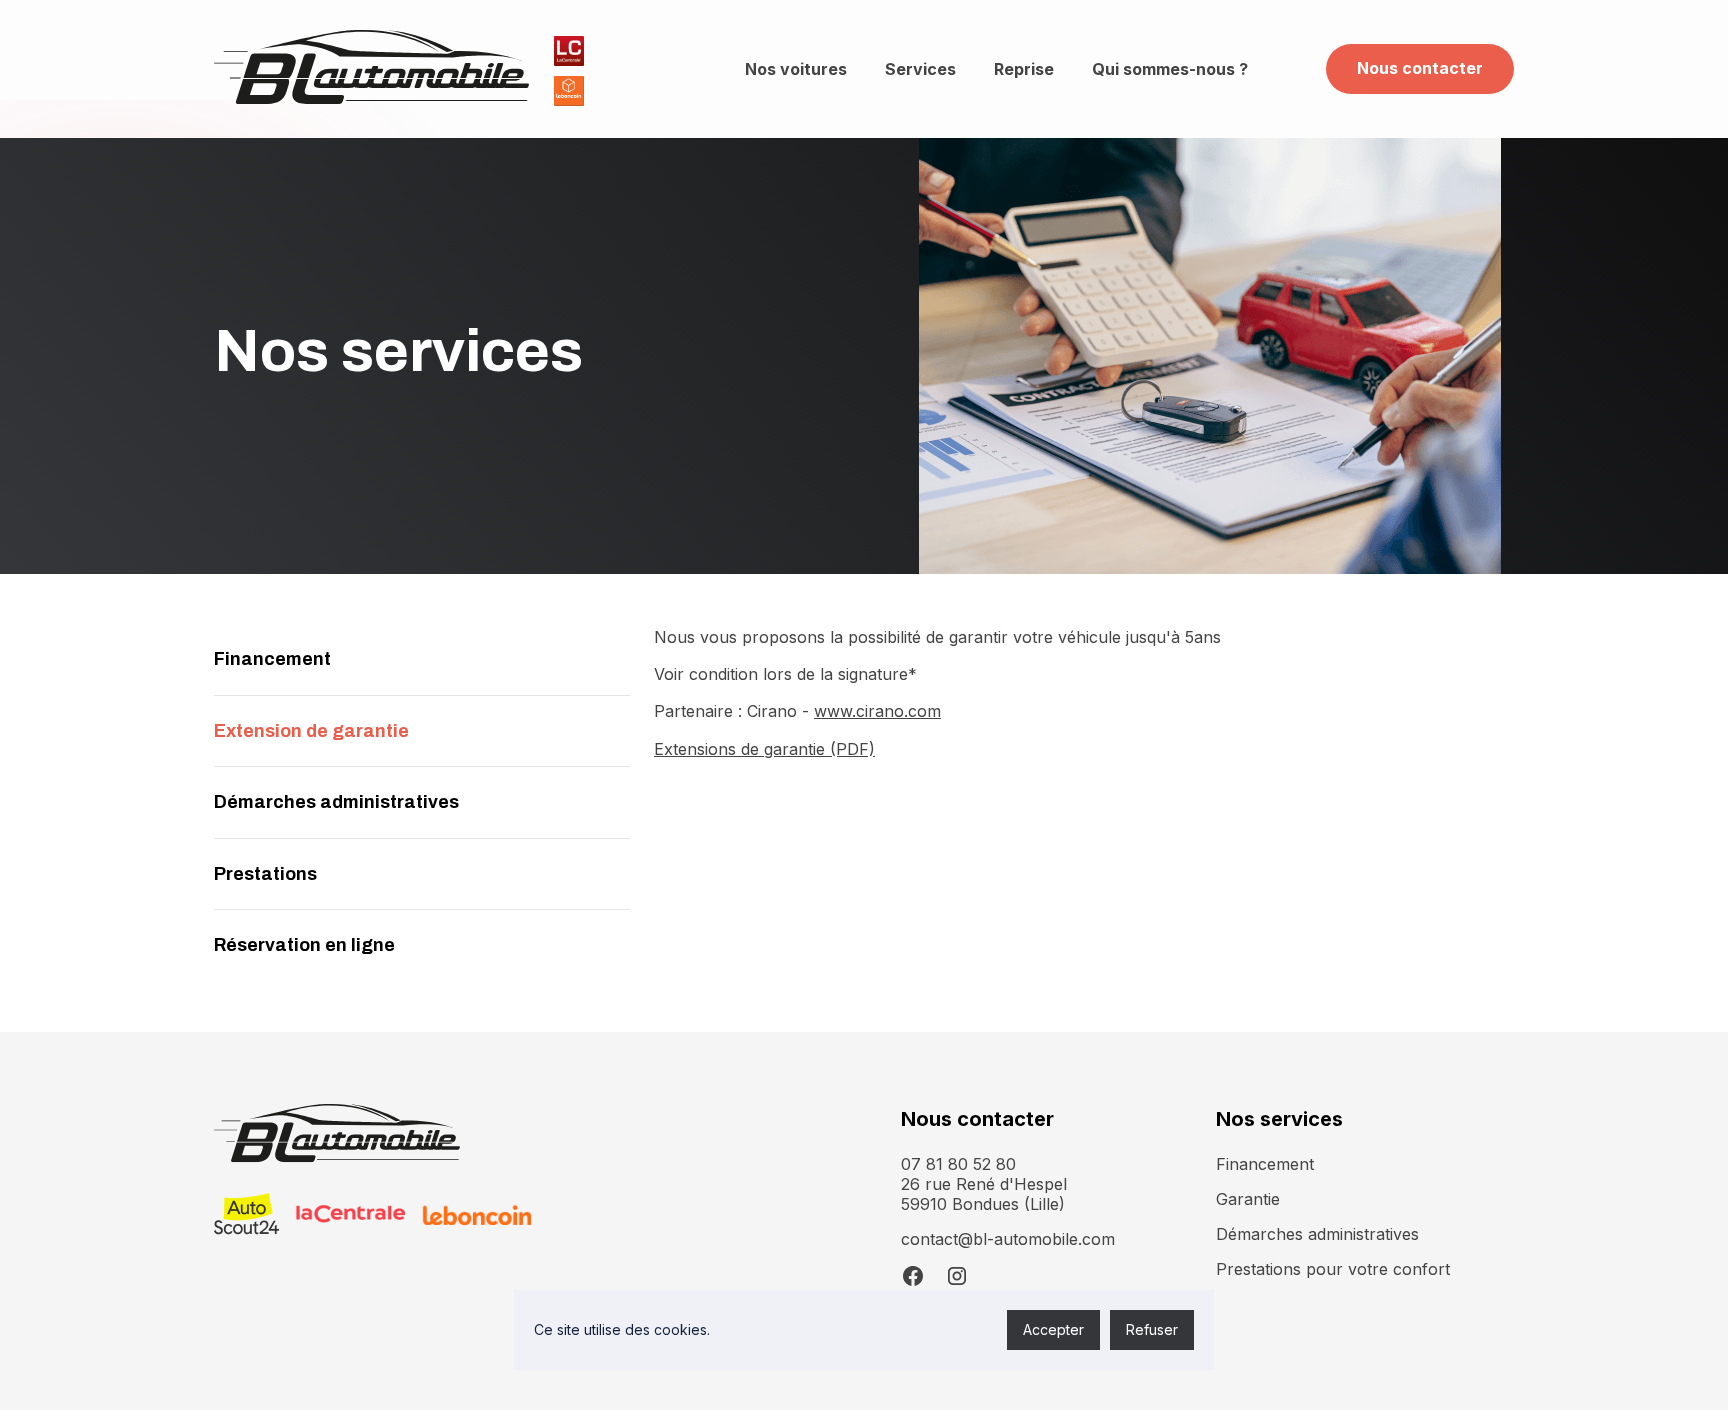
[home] (371, 69)
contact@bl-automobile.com (1008, 1239)
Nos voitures (796, 69)
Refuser (1152, 1329)
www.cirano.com (877, 711)
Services (920, 69)
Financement (1265, 1164)
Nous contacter (1420, 68)
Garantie (1248, 1199)
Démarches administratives (1317, 1234)
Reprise (1024, 69)
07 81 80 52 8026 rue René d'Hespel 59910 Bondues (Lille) (984, 1184)
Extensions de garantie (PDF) (764, 749)
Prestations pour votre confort (1333, 1269)
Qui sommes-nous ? (1170, 69)
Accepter (1053, 1329)
